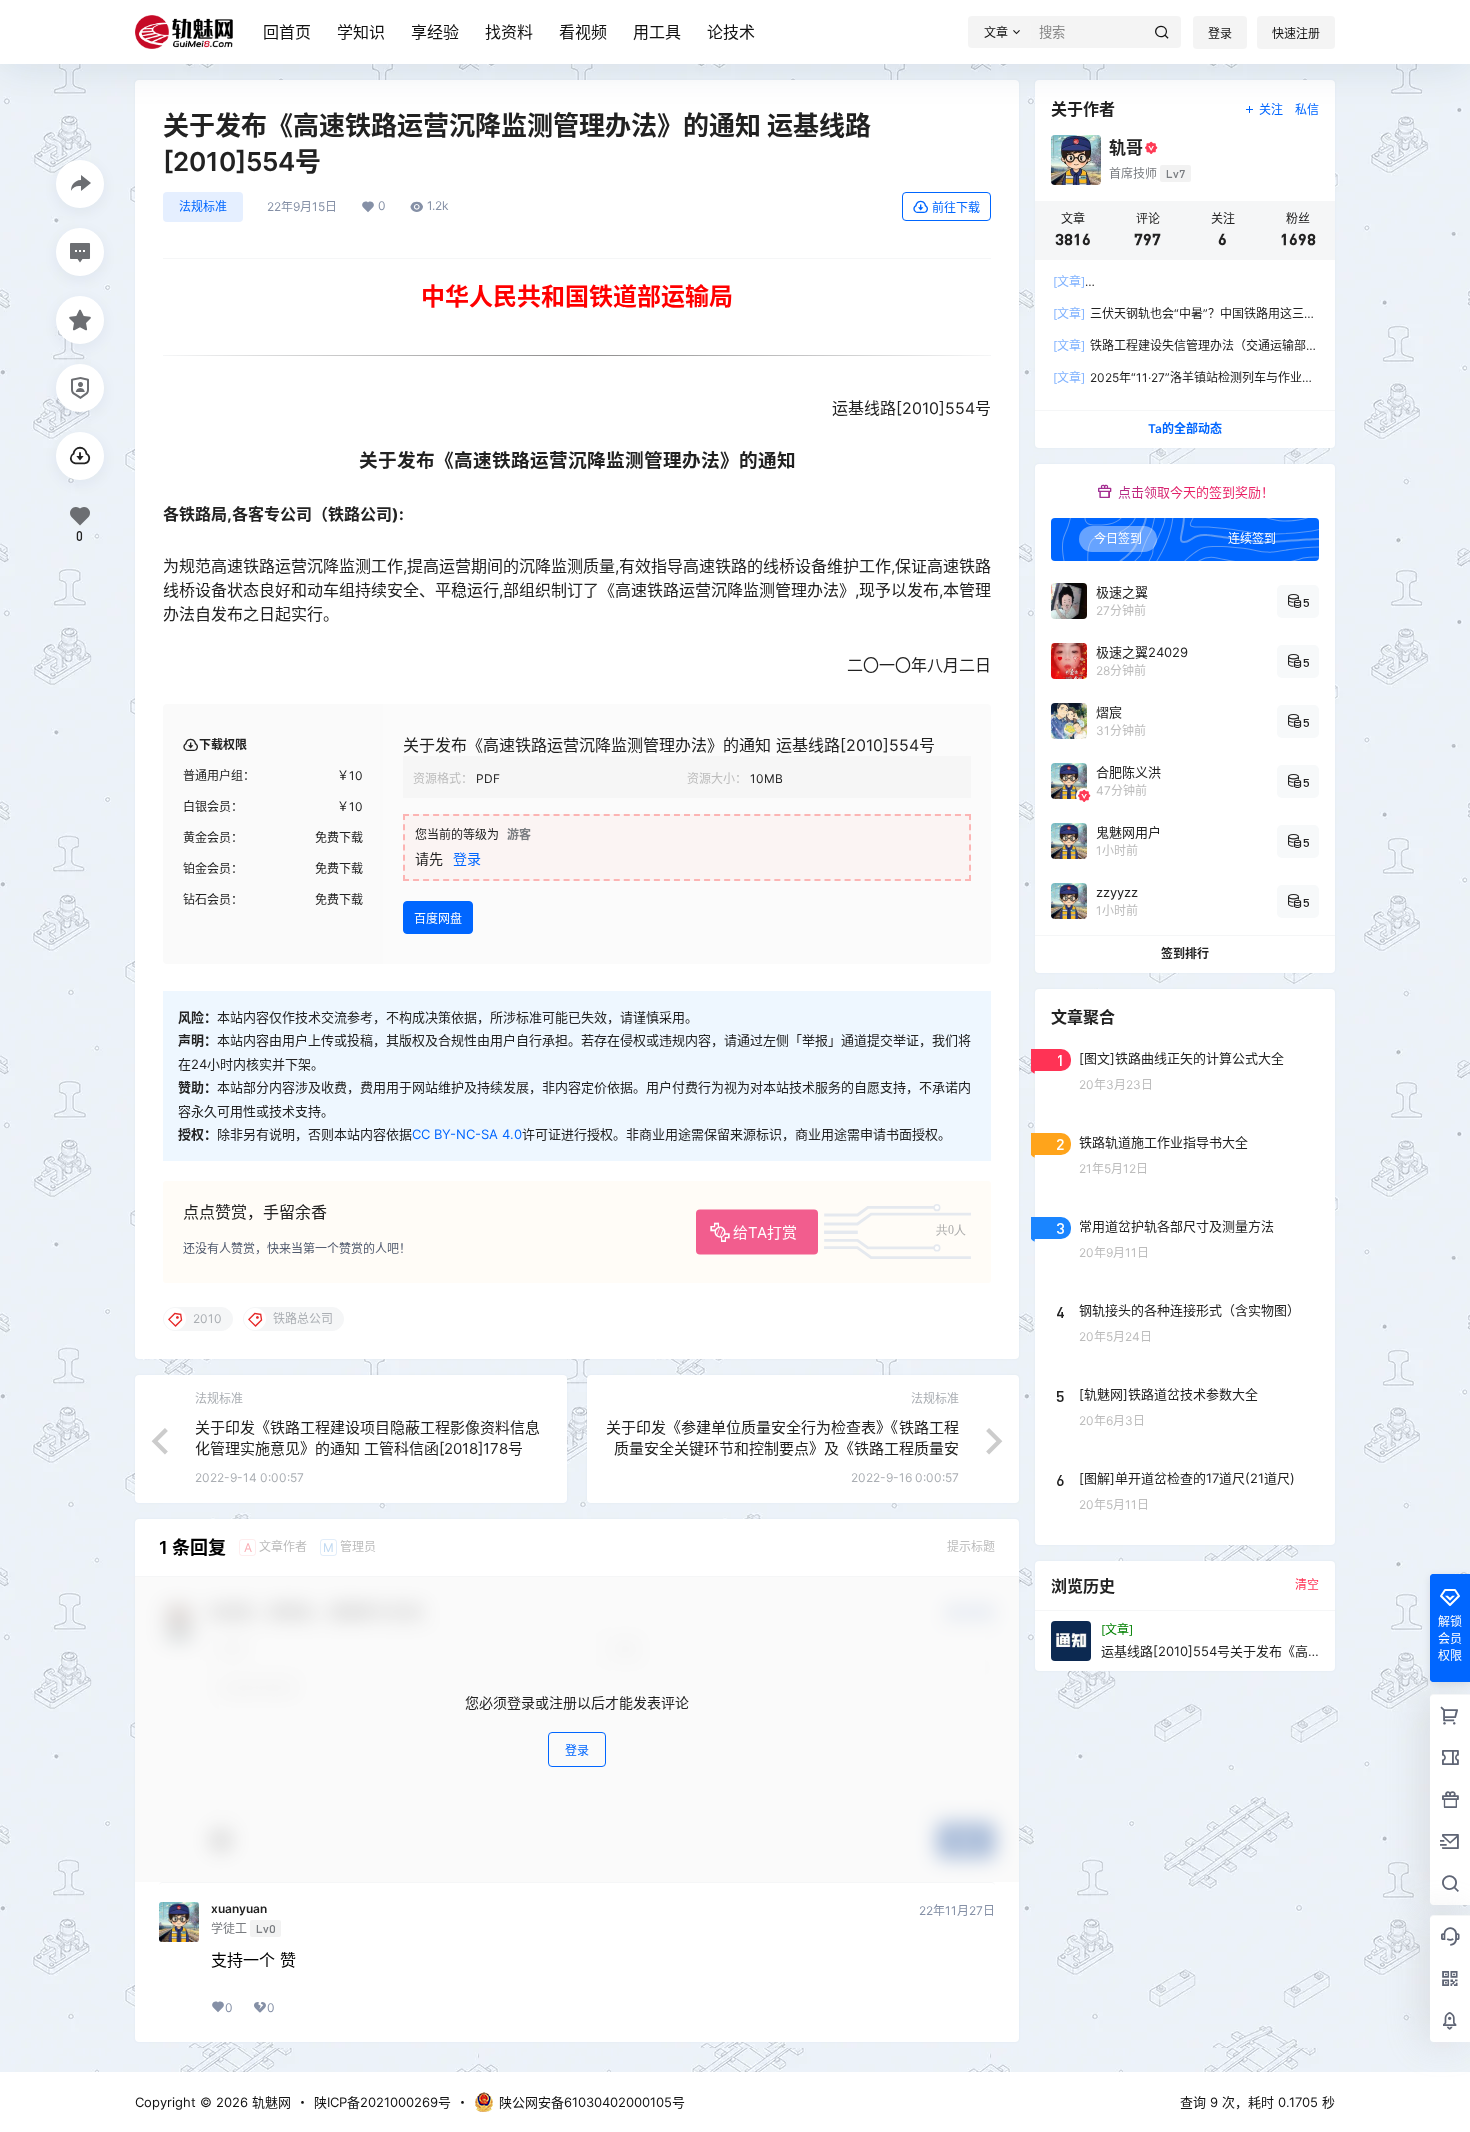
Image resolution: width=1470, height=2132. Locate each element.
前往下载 (956, 207)
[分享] (80, 184)
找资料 (509, 32)
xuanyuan (239, 1909)
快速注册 (1296, 33)
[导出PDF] (80, 456)
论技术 (731, 32)
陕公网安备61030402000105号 (592, 2102)
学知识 (361, 32)
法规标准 (203, 206)
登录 (1220, 33)
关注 (1271, 109)
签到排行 (1185, 953)
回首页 (287, 32)
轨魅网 (269, 2102)
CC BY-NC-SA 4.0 (467, 1134)
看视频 (583, 32)
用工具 (657, 32)
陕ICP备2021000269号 (382, 2102)
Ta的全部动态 (1185, 428)
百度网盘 (438, 918)
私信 (1307, 109)
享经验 (435, 32)
